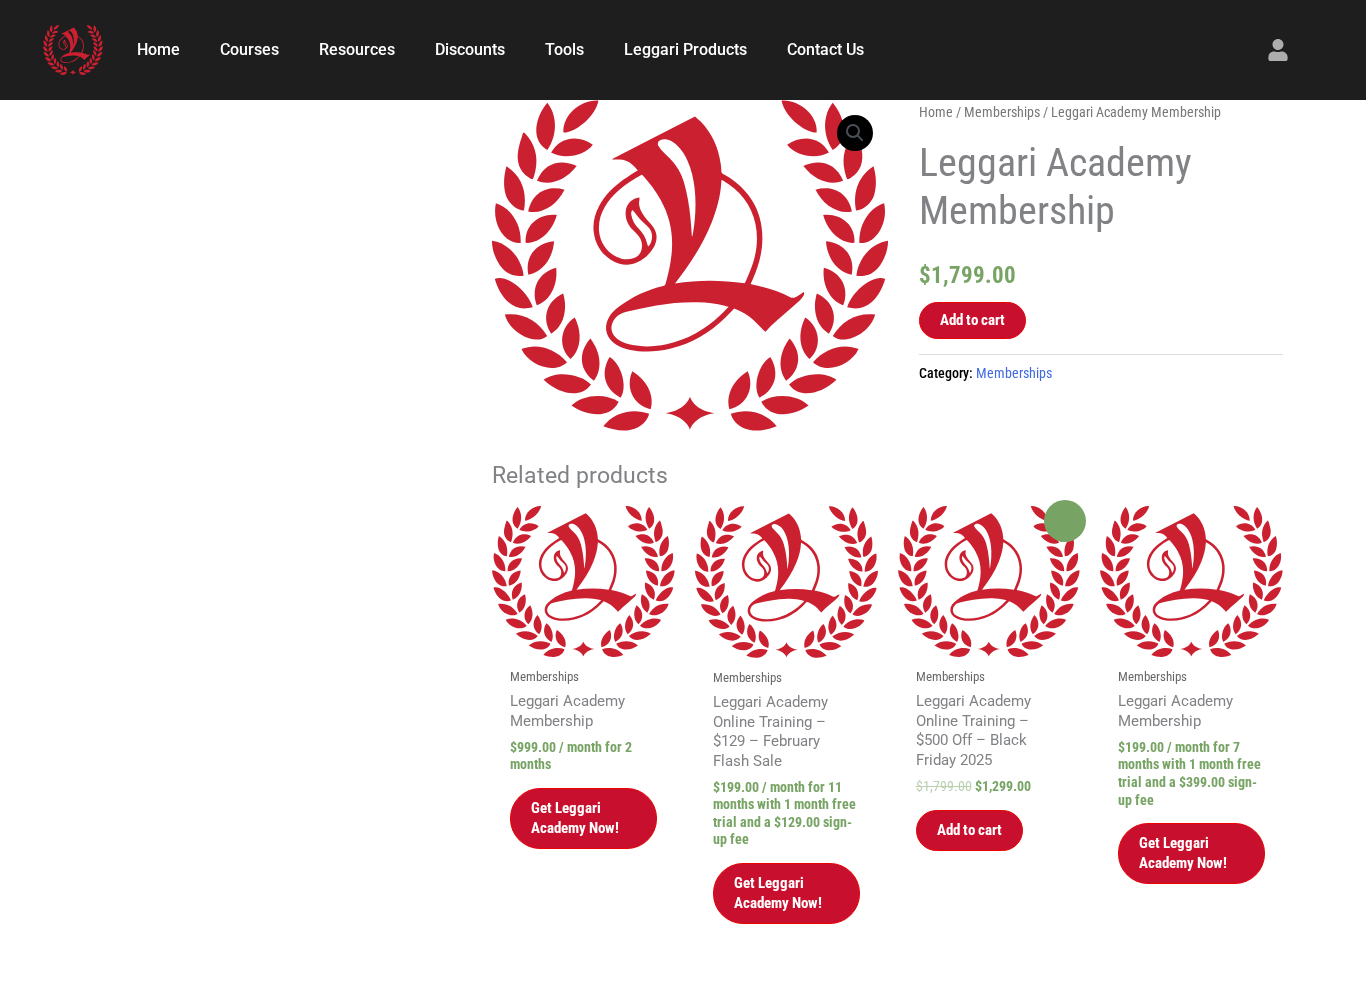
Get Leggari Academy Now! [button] (575, 818)
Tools (564, 49)
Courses (249, 49)
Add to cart (972, 320)
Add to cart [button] (969, 830)
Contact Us (825, 49)
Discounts (470, 49)
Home (158, 49)
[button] (855, 133)
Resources (357, 49)
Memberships (1002, 112)
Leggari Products (685, 49)
